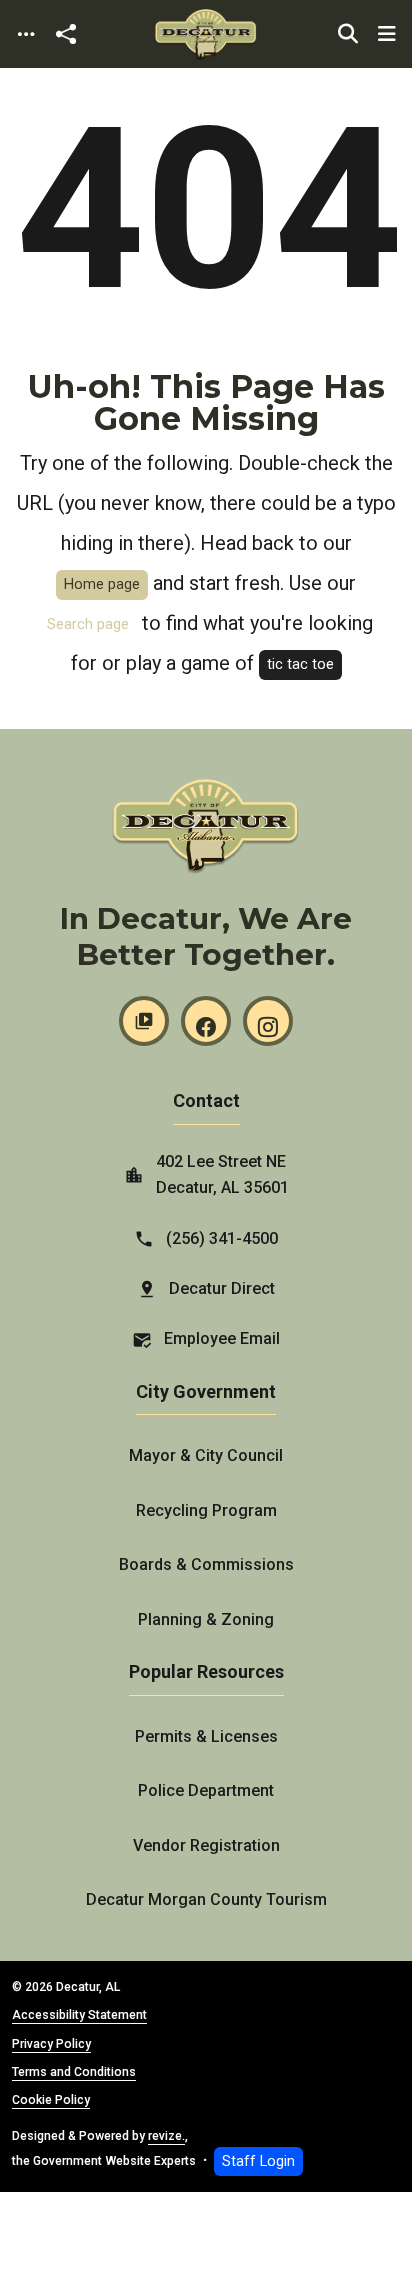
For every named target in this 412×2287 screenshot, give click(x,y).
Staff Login (258, 2161)
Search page (88, 624)
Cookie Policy (51, 2100)
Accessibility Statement (79, 2015)
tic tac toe (300, 664)
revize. (166, 2136)
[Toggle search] (348, 34)
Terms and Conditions (74, 2072)
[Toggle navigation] (26, 34)
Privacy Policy (51, 2044)
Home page (102, 584)
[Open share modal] (66, 34)
